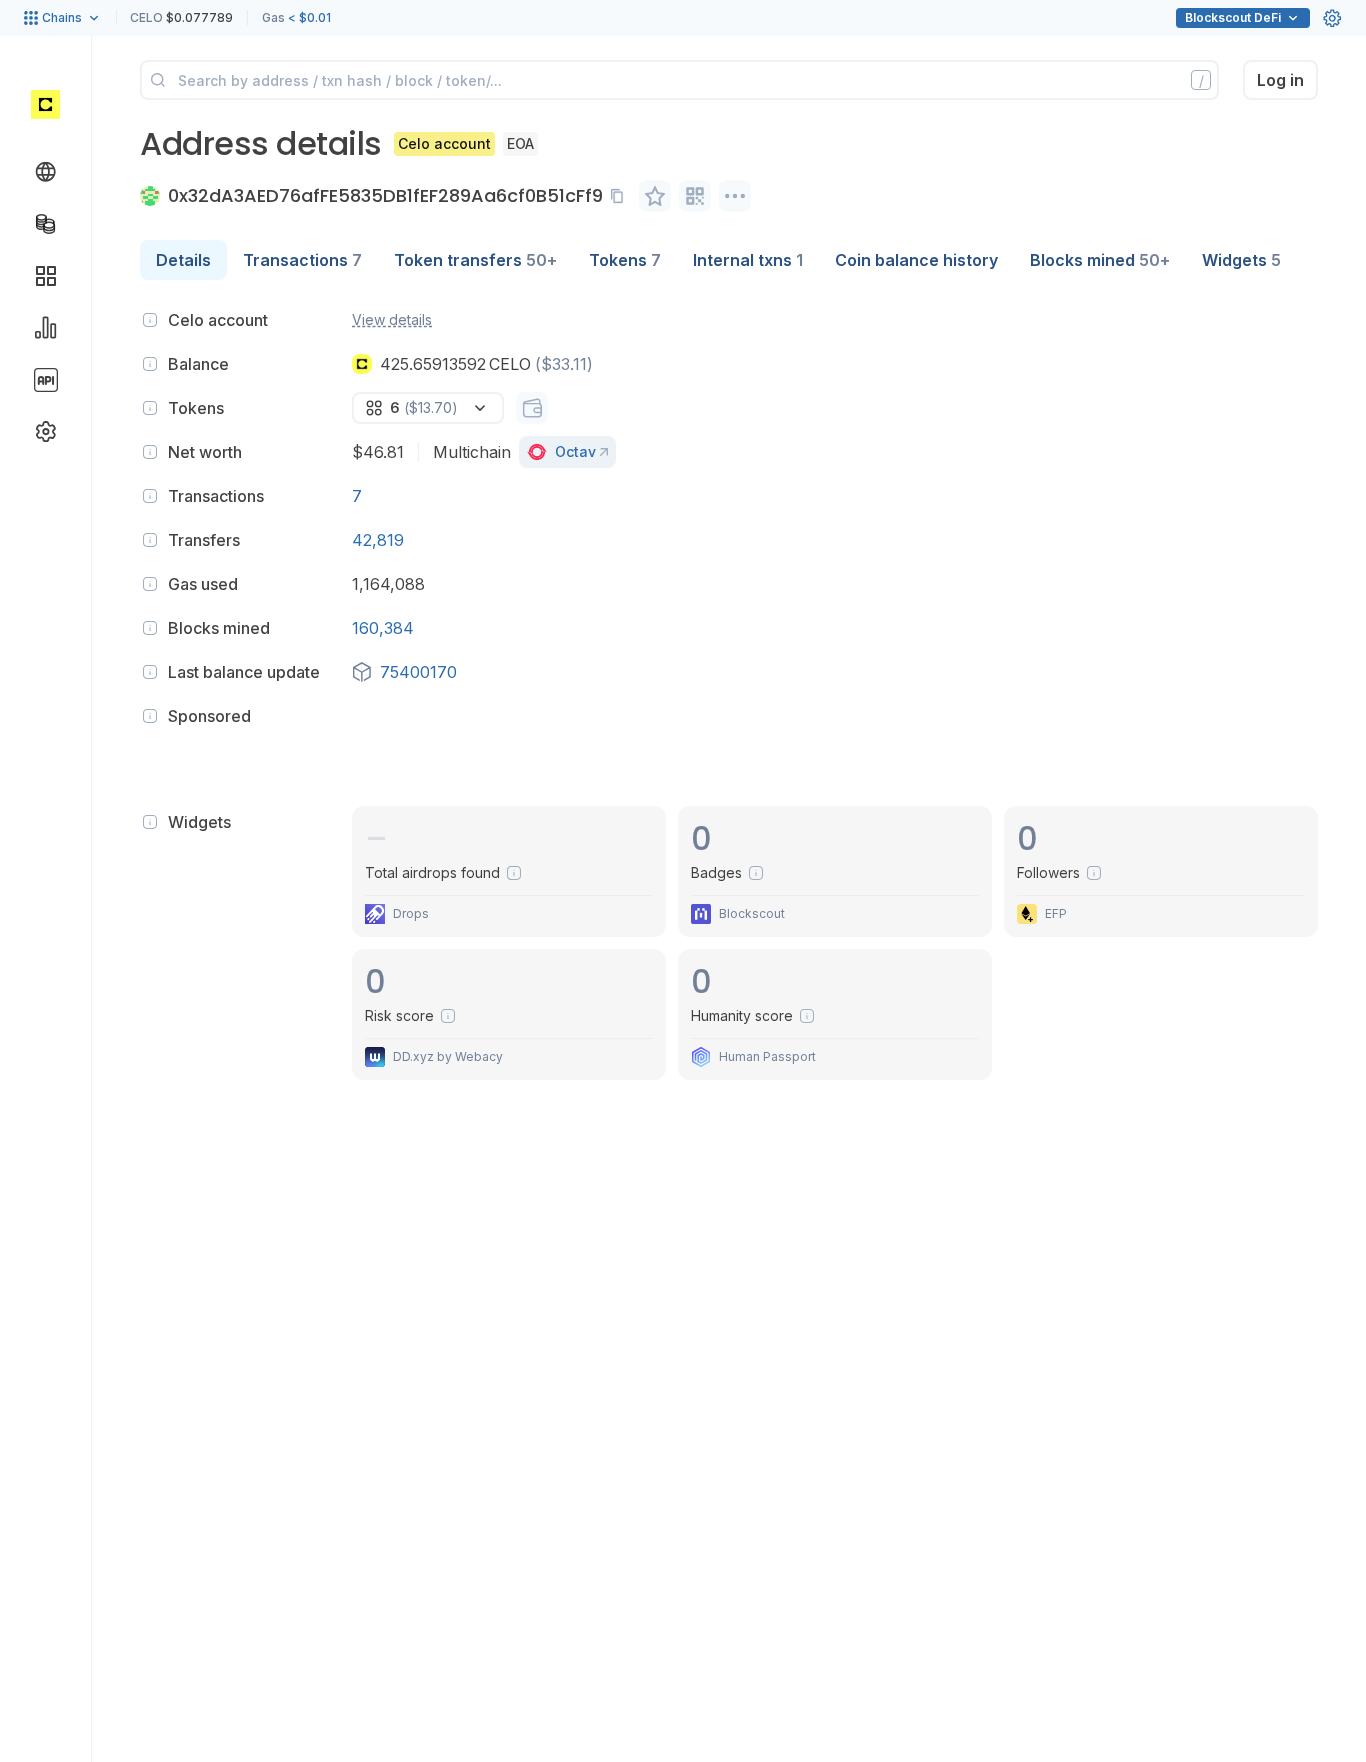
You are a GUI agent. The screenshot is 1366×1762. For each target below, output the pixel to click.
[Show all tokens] (532, 408)
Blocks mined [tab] (1100, 260)
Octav (575, 451)
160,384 (383, 628)
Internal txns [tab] (748, 260)
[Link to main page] (45, 104)
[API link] (46, 380)
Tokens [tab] (625, 260)
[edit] (655, 196)
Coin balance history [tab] (916, 260)
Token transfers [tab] (475, 260)
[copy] (621, 196)
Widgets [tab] (1241, 260)
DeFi (1233, 17)
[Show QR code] (695, 196)
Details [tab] (183, 260)
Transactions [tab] (302, 260)
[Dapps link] (46, 276)
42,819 (378, 540)
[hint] (150, 320)
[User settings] (1332, 18)
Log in (1280, 80)
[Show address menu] (735, 196)
